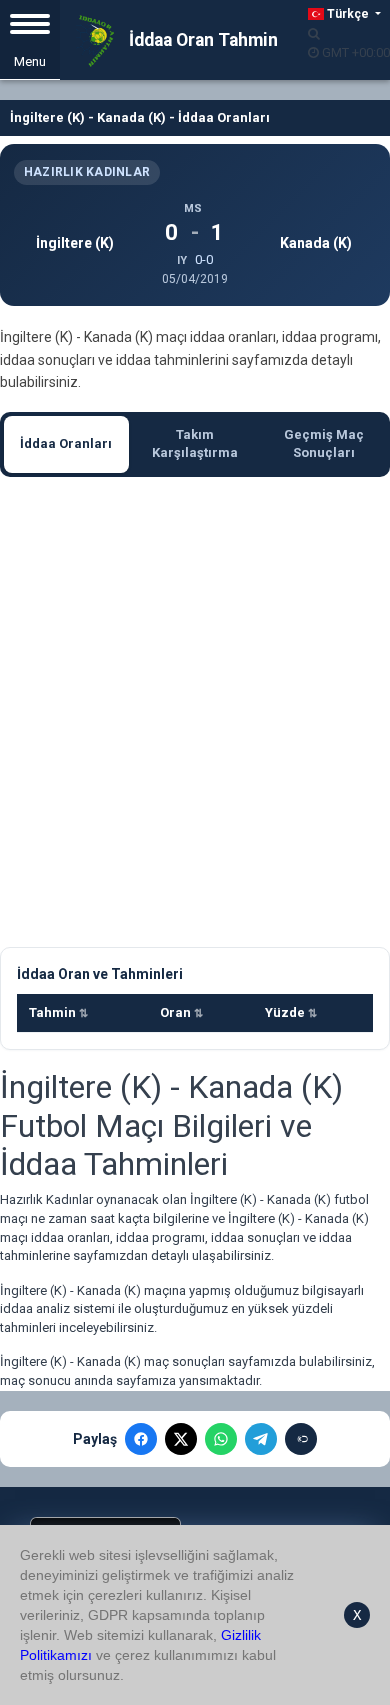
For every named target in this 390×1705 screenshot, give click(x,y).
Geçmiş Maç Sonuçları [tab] (324, 444)
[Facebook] (141, 1439)
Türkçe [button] (348, 14)
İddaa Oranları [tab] (66, 443)
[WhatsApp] (221, 1439)
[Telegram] (261, 1439)
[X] (181, 1439)
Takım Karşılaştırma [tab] (195, 444)
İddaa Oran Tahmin (201, 40)
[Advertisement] (195, 712)
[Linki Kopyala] (301, 1439)
